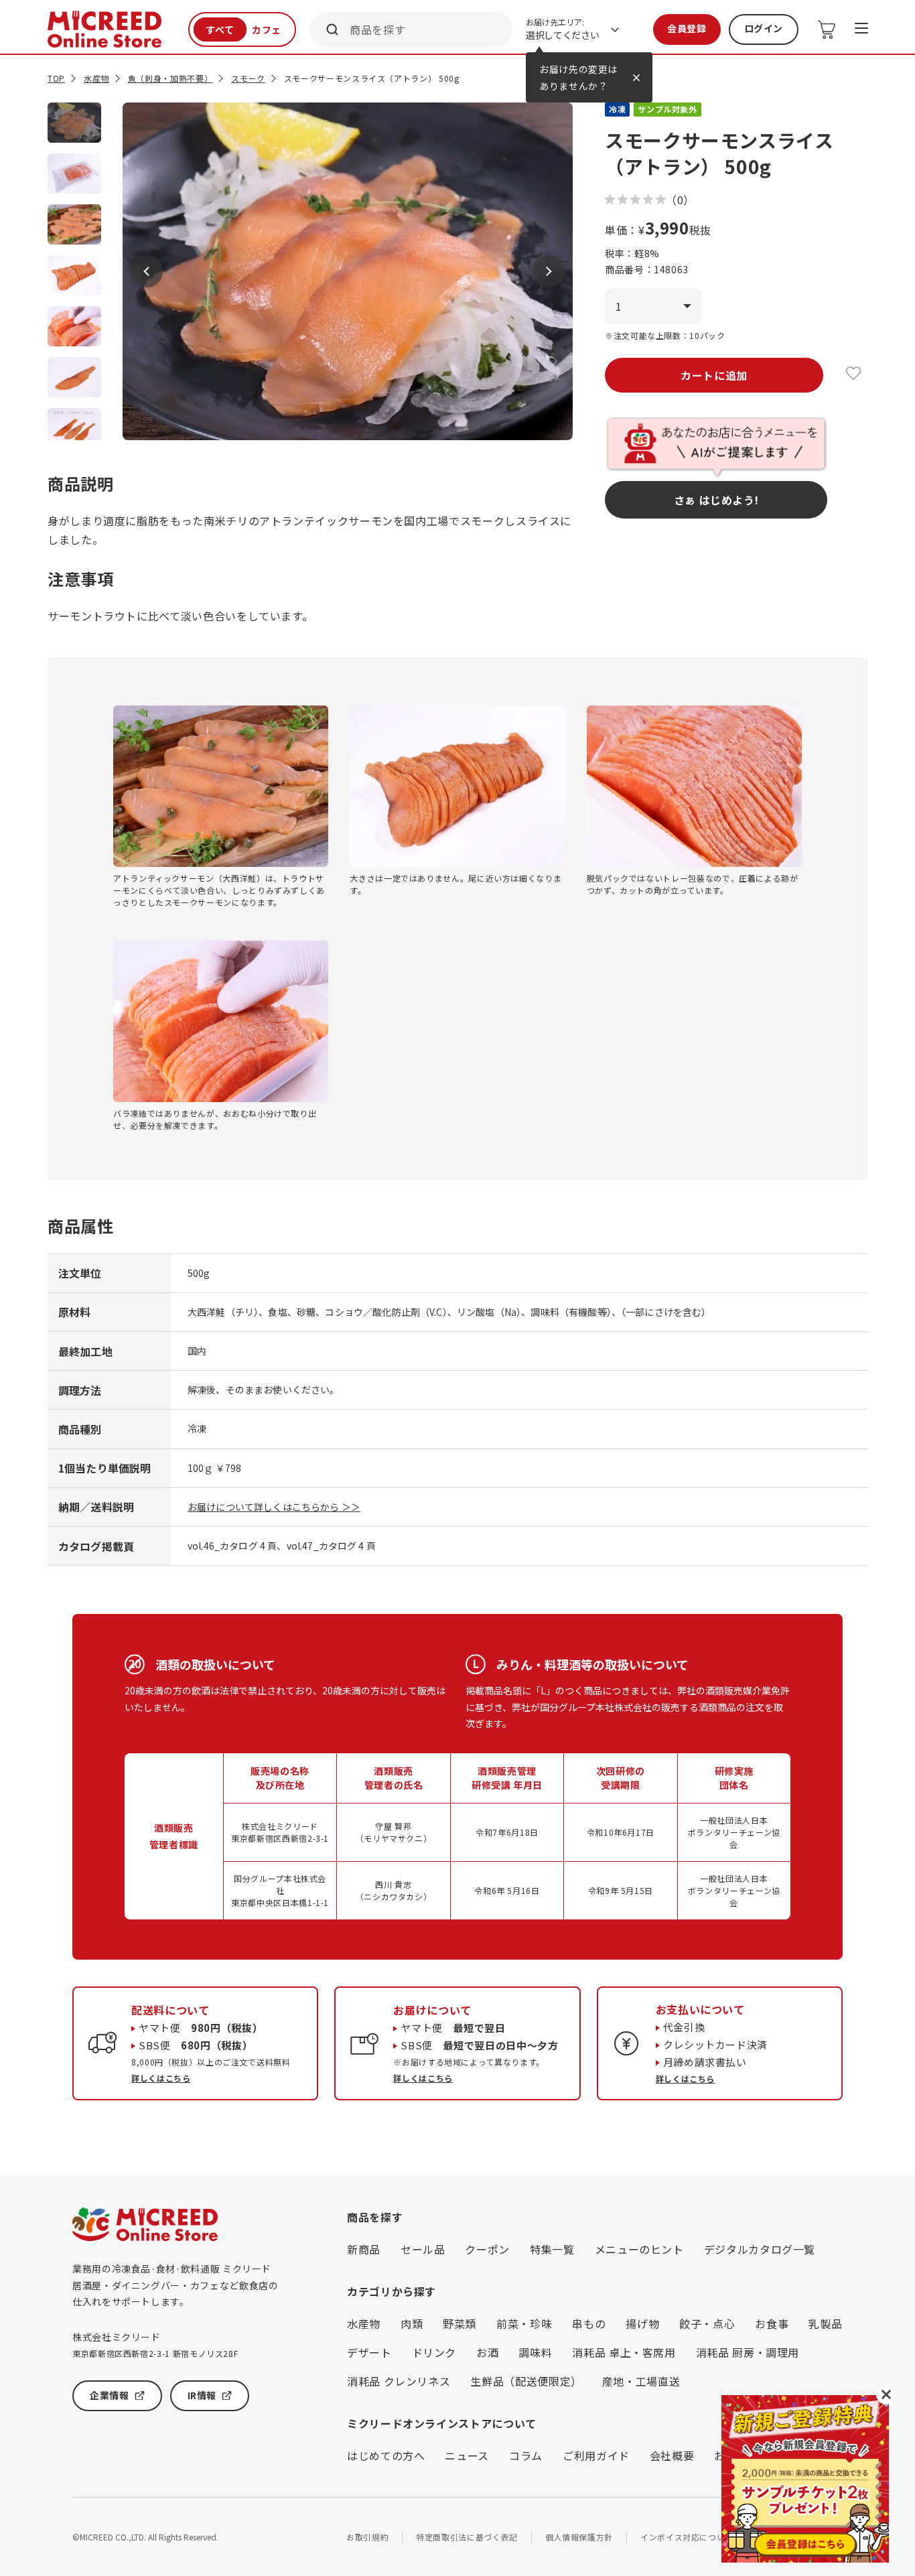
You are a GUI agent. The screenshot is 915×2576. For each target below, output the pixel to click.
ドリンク (434, 2352)
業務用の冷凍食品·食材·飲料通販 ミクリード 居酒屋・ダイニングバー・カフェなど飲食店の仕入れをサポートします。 (175, 2285)
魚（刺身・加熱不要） (170, 78)
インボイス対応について (687, 2537)
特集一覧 (552, 2249)
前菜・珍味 (524, 2323)
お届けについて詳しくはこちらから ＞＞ (274, 1507)
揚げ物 (642, 2323)
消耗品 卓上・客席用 (624, 2352)
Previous (147, 271)
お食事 (772, 2323)
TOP (56, 78)
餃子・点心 (707, 2323)
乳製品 (825, 2323)
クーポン (487, 2249)
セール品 (423, 2249)
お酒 (487, 2352)
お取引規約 (367, 2537)
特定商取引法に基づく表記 (467, 2537)
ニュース (467, 2455)
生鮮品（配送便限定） (526, 2381)
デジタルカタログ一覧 (760, 2249)
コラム (526, 2455)
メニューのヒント (639, 2249)
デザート (369, 2352)
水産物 (96, 78)
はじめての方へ (386, 2455)
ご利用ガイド (596, 2455)
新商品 (364, 2249)
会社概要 (672, 2455)
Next (549, 271)
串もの (589, 2323)
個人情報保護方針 (579, 2537)
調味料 (535, 2352)
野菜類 (460, 2323)
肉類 (412, 2323)
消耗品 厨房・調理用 (748, 2352)
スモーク (248, 78)
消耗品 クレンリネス (399, 2381)
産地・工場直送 (641, 2381)
